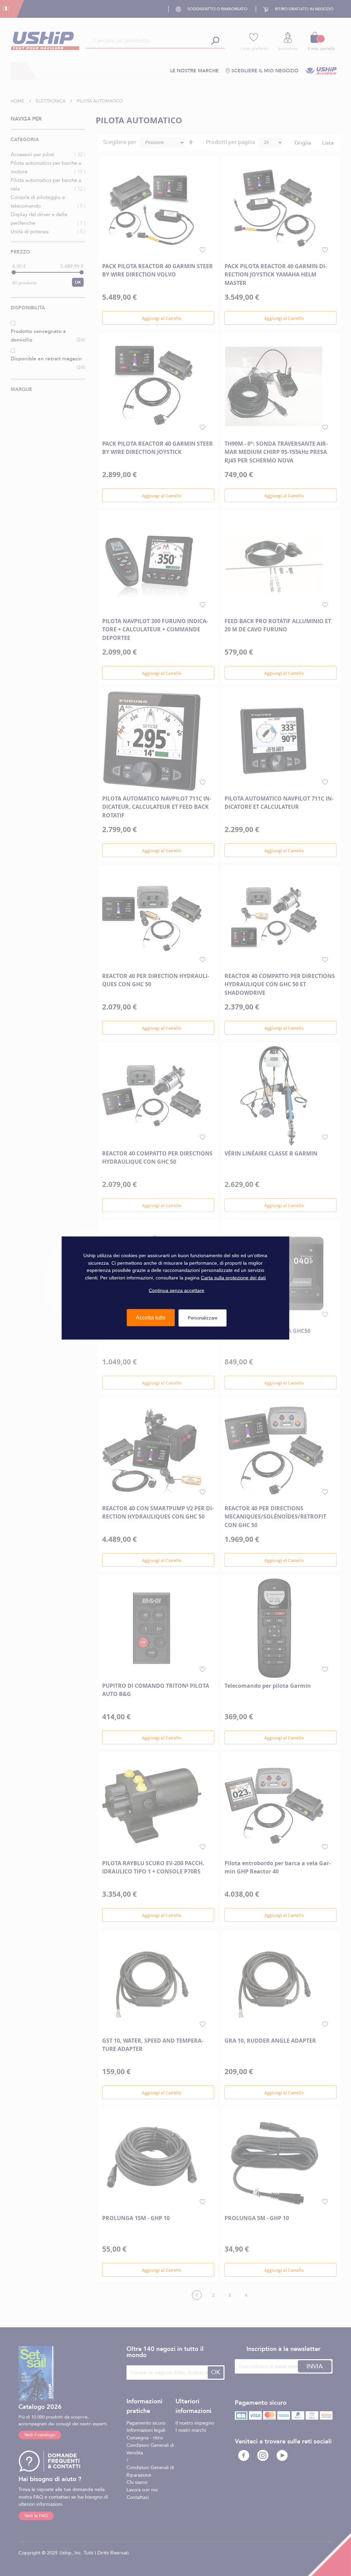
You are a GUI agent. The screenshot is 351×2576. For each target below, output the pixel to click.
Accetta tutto (151, 1318)
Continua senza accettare (177, 1290)
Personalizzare (203, 1318)
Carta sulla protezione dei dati (233, 1278)
